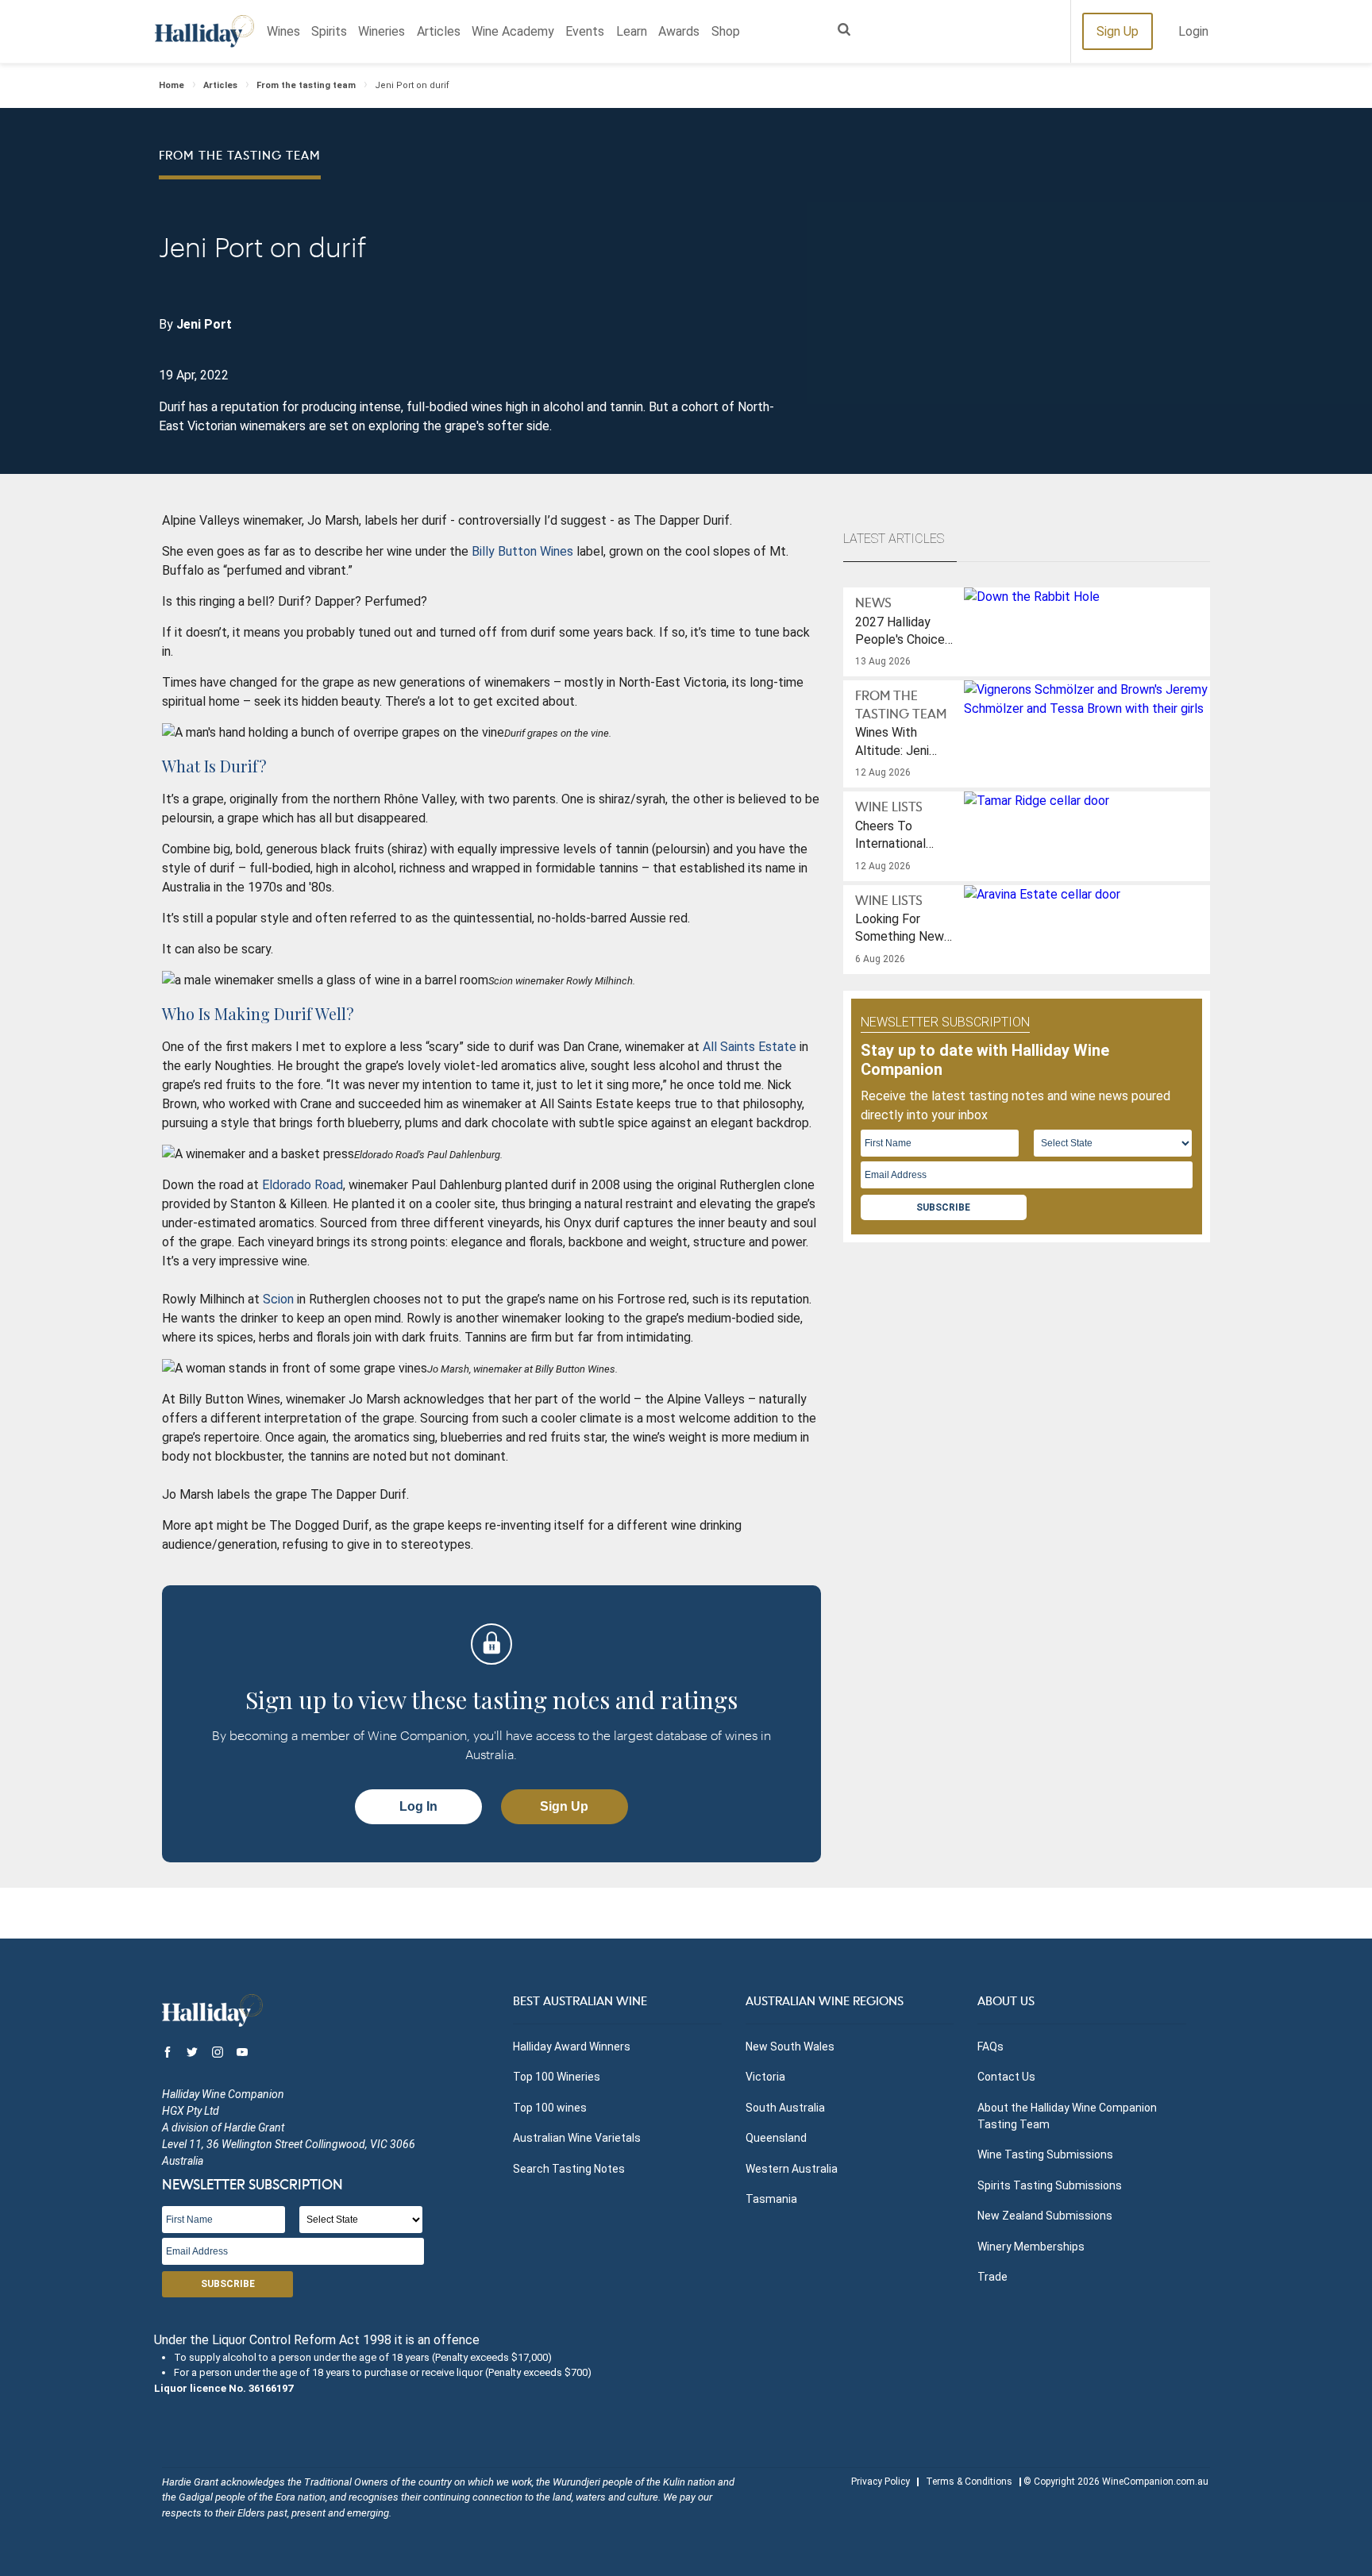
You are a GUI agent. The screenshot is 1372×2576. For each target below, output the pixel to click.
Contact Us (1006, 2077)
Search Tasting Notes (569, 2169)
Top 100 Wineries (557, 2077)
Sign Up (1118, 31)
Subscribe (943, 1207)
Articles (439, 31)
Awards (679, 31)
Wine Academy (513, 31)
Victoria (765, 2077)
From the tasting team (306, 85)
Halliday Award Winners (572, 2047)
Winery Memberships (1031, 2247)
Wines (283, 31)
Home (171, 85)
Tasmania (771, 2199)
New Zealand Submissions (1045, 2216)
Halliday (204, 31)
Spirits (329, 31)
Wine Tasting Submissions (1045, 2154)
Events (585, 31)
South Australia (785, 2108)
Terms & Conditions (969, 2482)
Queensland (776, 2138)
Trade (992, 2277)
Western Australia (792, 2169)
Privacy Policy (881, 2482)
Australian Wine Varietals (577, 2138)
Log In (418, 1806)
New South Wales (790, 2047)
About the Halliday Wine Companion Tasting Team (1067, 2116)
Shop (726, 31)
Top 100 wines (550, 2108)
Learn (632, 31)
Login (1193, 31)
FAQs (990, 2047)
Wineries (382, 31)
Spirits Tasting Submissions (1050, 2185)
